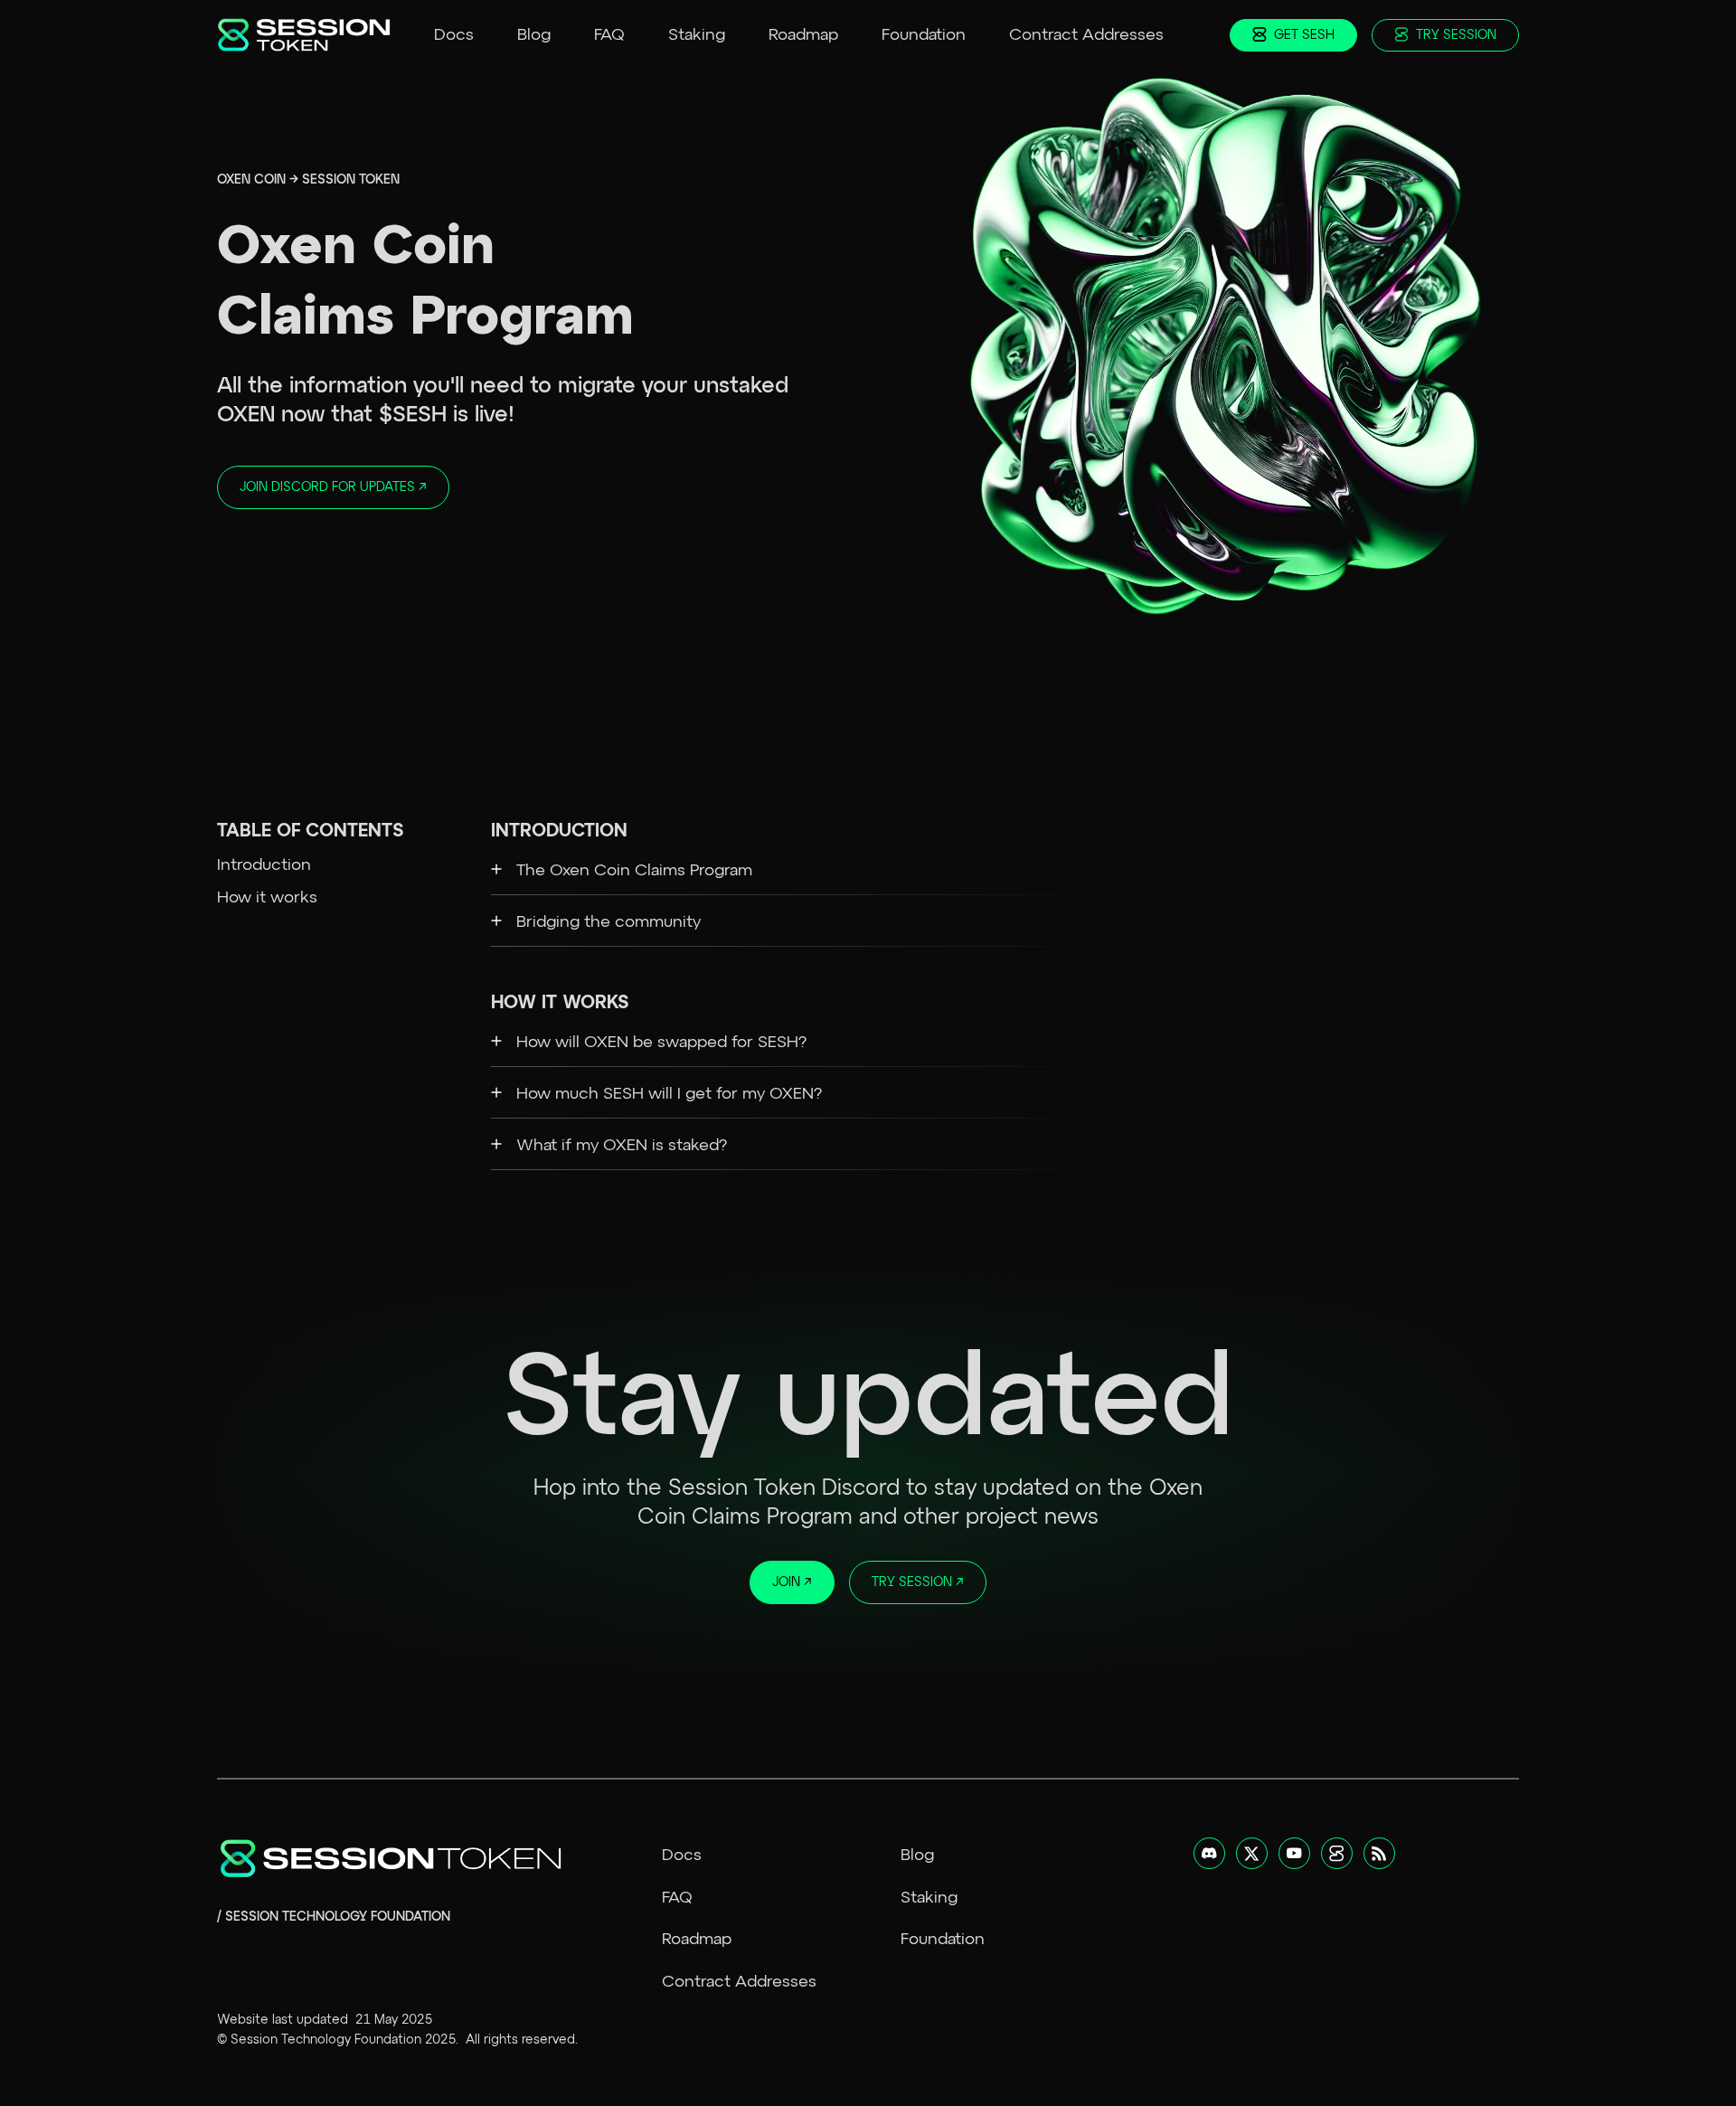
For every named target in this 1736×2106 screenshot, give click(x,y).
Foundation (924, 35)
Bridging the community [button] (609, 922)
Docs (454, 35)
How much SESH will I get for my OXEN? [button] (669, 1094)
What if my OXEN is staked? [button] (622, 1146)
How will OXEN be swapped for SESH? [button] (661, 1043)
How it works (267, 898)
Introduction (264, 865)
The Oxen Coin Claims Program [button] (634, 871)
